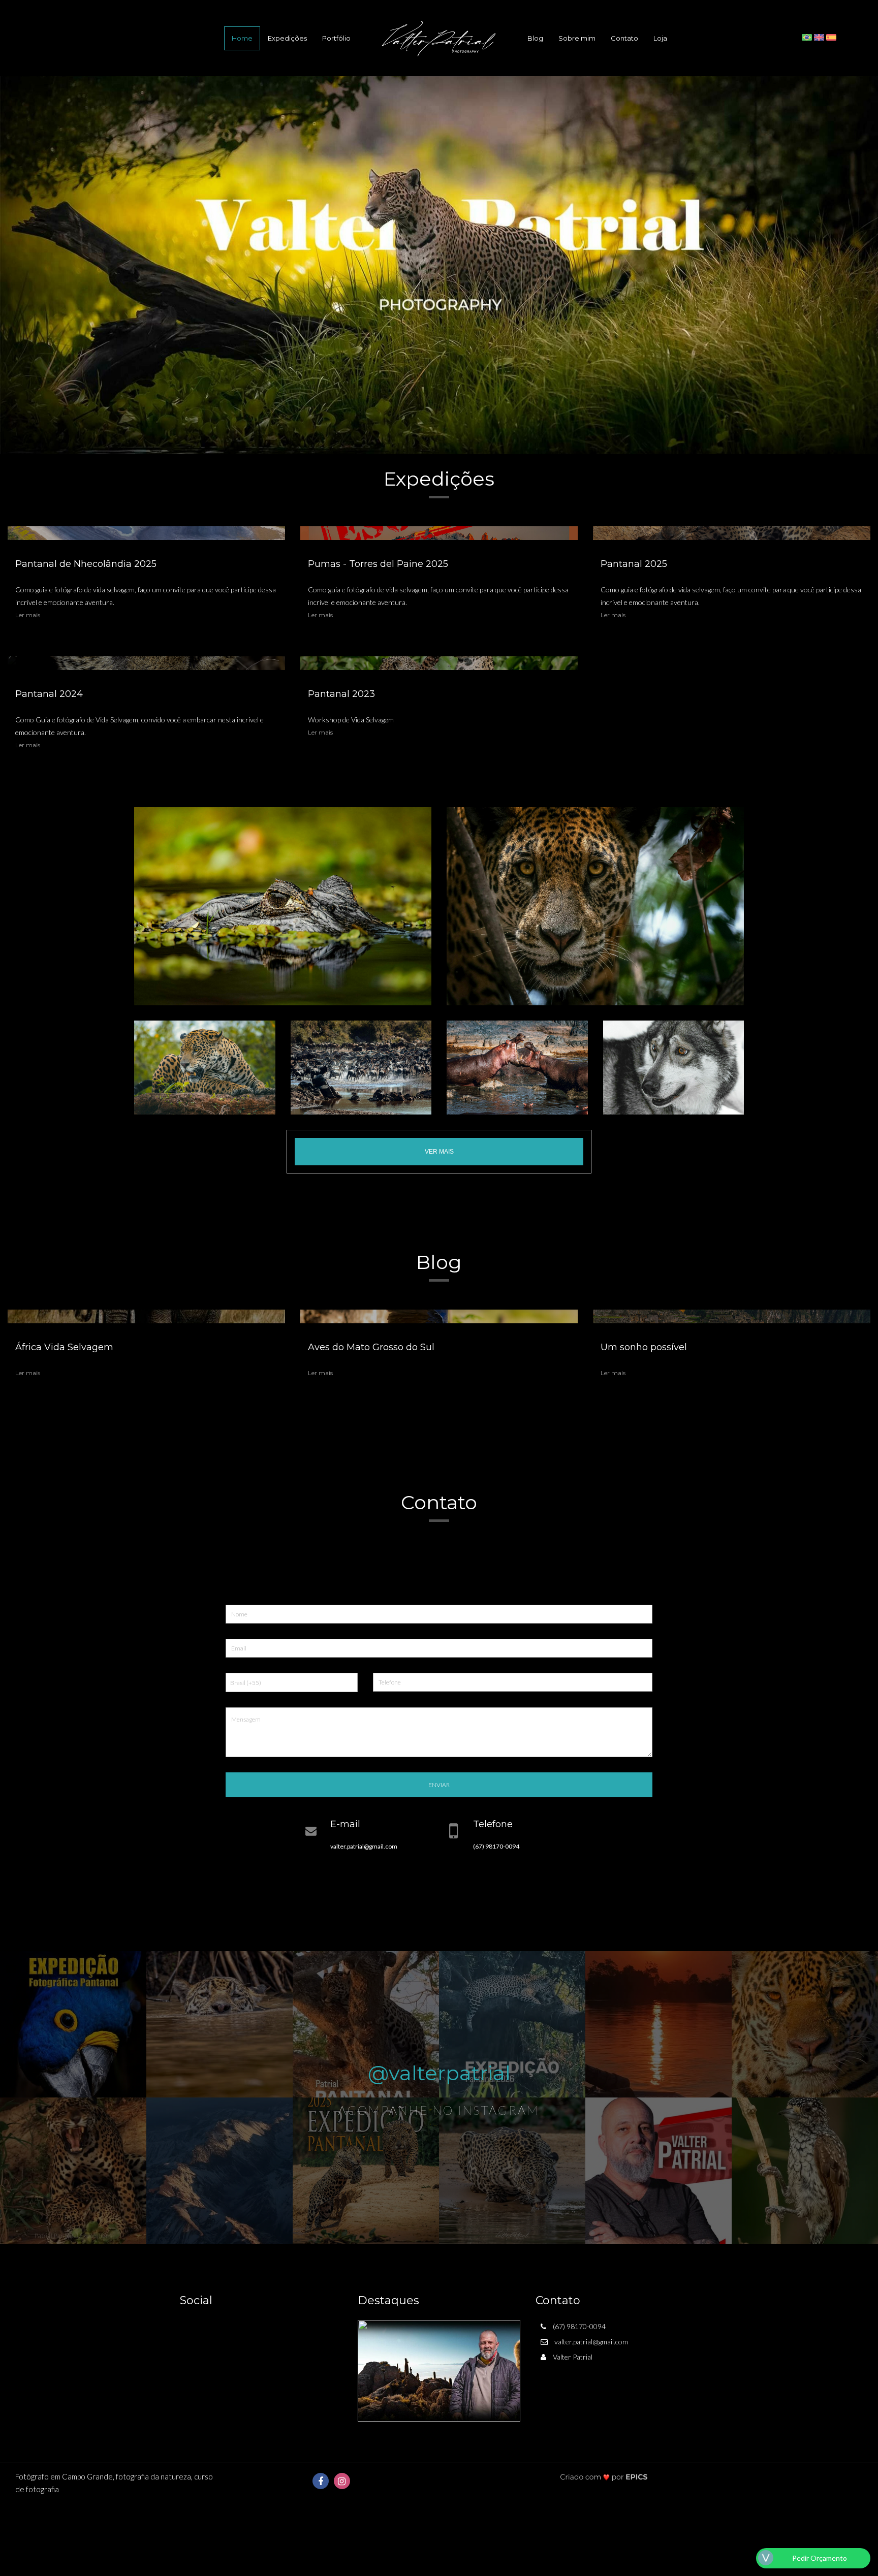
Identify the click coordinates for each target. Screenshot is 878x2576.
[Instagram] (342, 2481)
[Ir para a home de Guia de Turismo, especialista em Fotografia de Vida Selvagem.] (439, 38)
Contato (624, 38)
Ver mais (439, 1152)
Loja (660, 38)
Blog (535, 38)
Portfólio (336, 38)
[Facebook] (321, 2481)
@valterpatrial (439, 2073)
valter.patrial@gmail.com (364, 1846)
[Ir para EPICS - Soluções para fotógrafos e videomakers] (604, 2477)
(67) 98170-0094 (496, 1846)
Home (242, 38)
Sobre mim (577, 38)
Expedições (287, 38)
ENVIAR (439, 1785)
